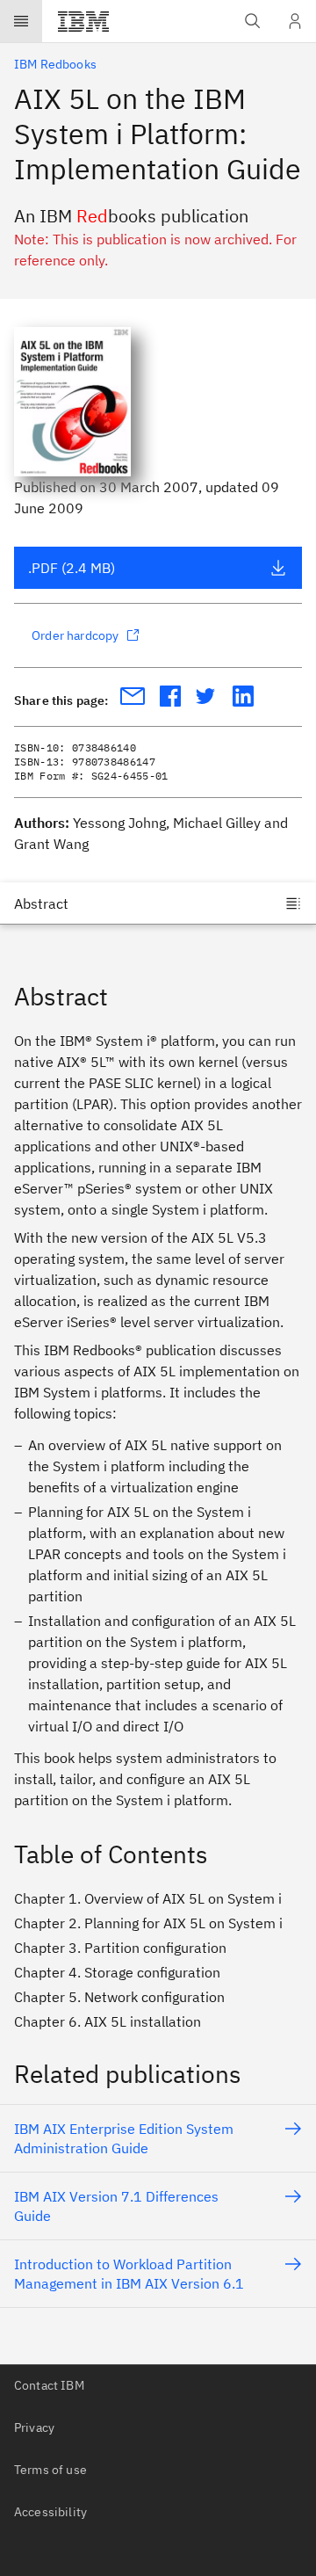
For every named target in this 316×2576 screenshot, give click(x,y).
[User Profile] (295, 21)
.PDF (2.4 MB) (72, 568)
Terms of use (50, 2470)
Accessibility (50, 2512)
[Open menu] (21, 21)
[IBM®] (83, 21)
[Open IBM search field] (253, 21)
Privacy (34, 2427)
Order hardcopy (75, 635)
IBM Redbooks (55, 64)
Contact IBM (49, 2385)
